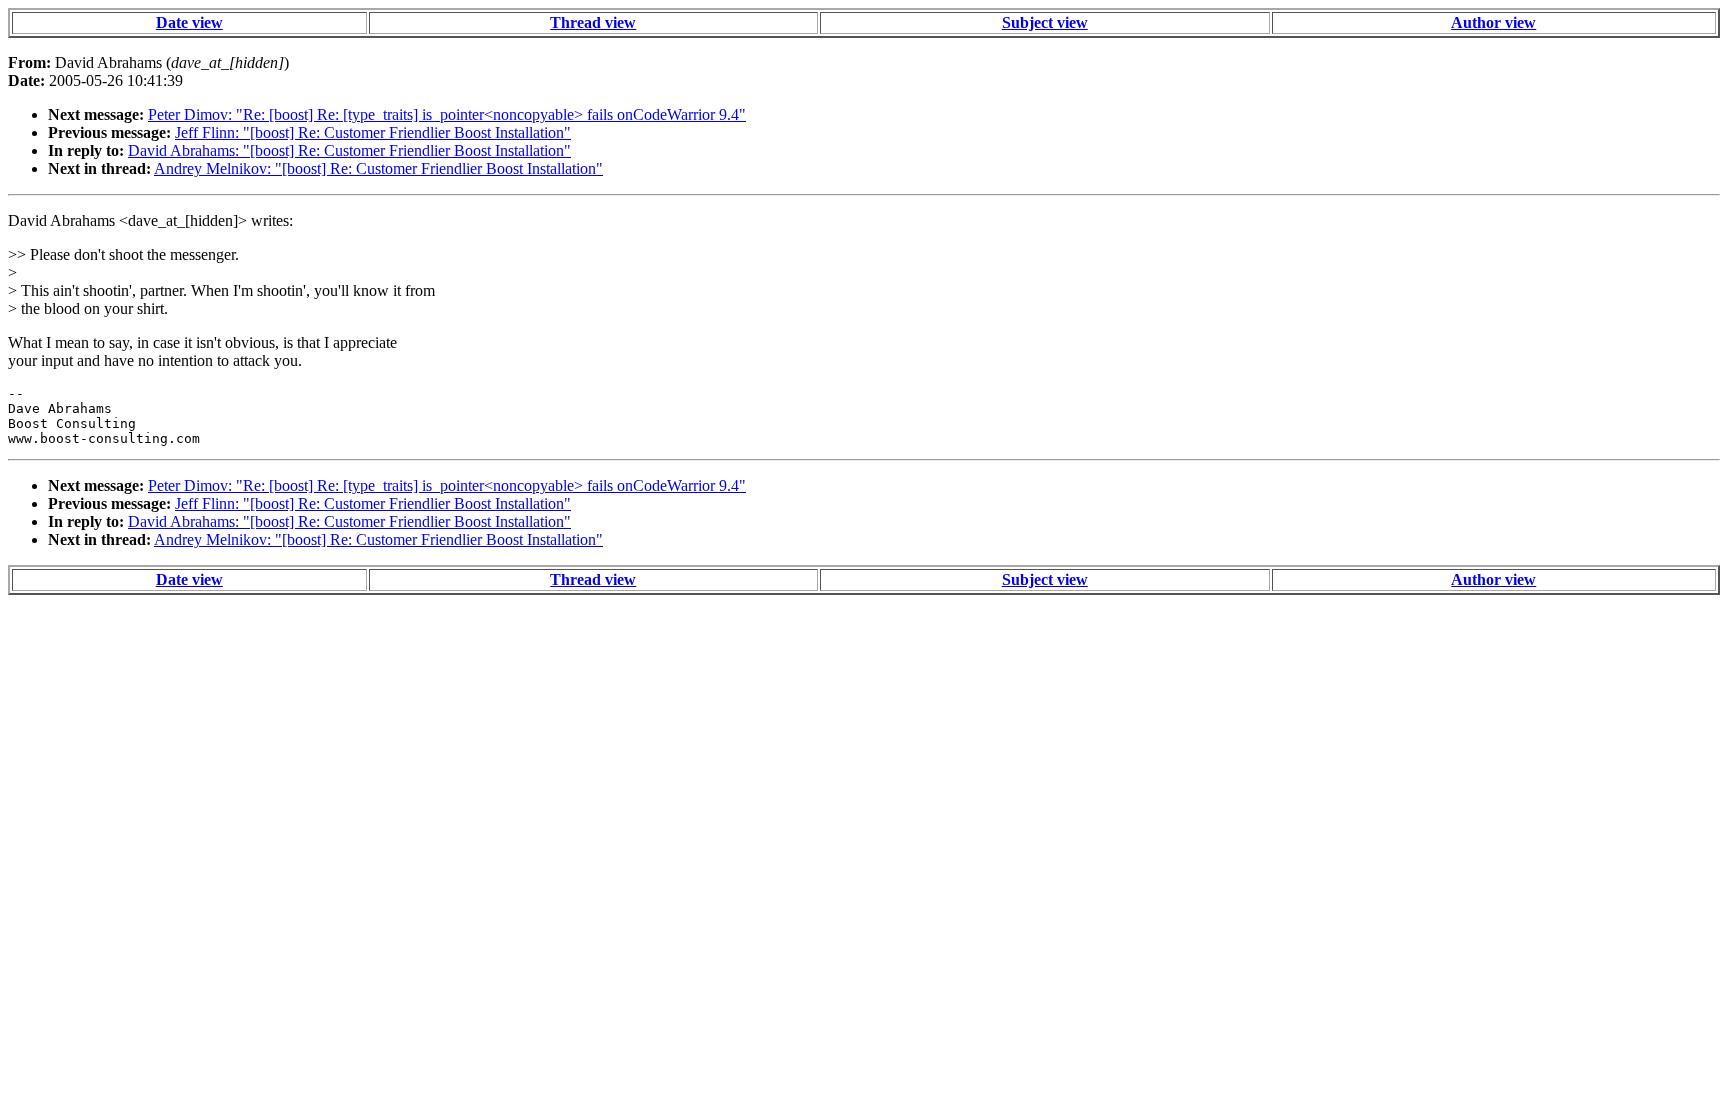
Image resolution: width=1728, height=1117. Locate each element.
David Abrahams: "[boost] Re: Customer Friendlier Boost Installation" (349, 150)
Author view (1493, 22)
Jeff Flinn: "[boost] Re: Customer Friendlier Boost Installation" (373, 132)
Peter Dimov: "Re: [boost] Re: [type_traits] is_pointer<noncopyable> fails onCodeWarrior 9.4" (447, 114)
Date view (189, 22)
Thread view (593, 22)
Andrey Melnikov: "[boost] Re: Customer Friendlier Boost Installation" (378, 168)
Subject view (1045, 22)
